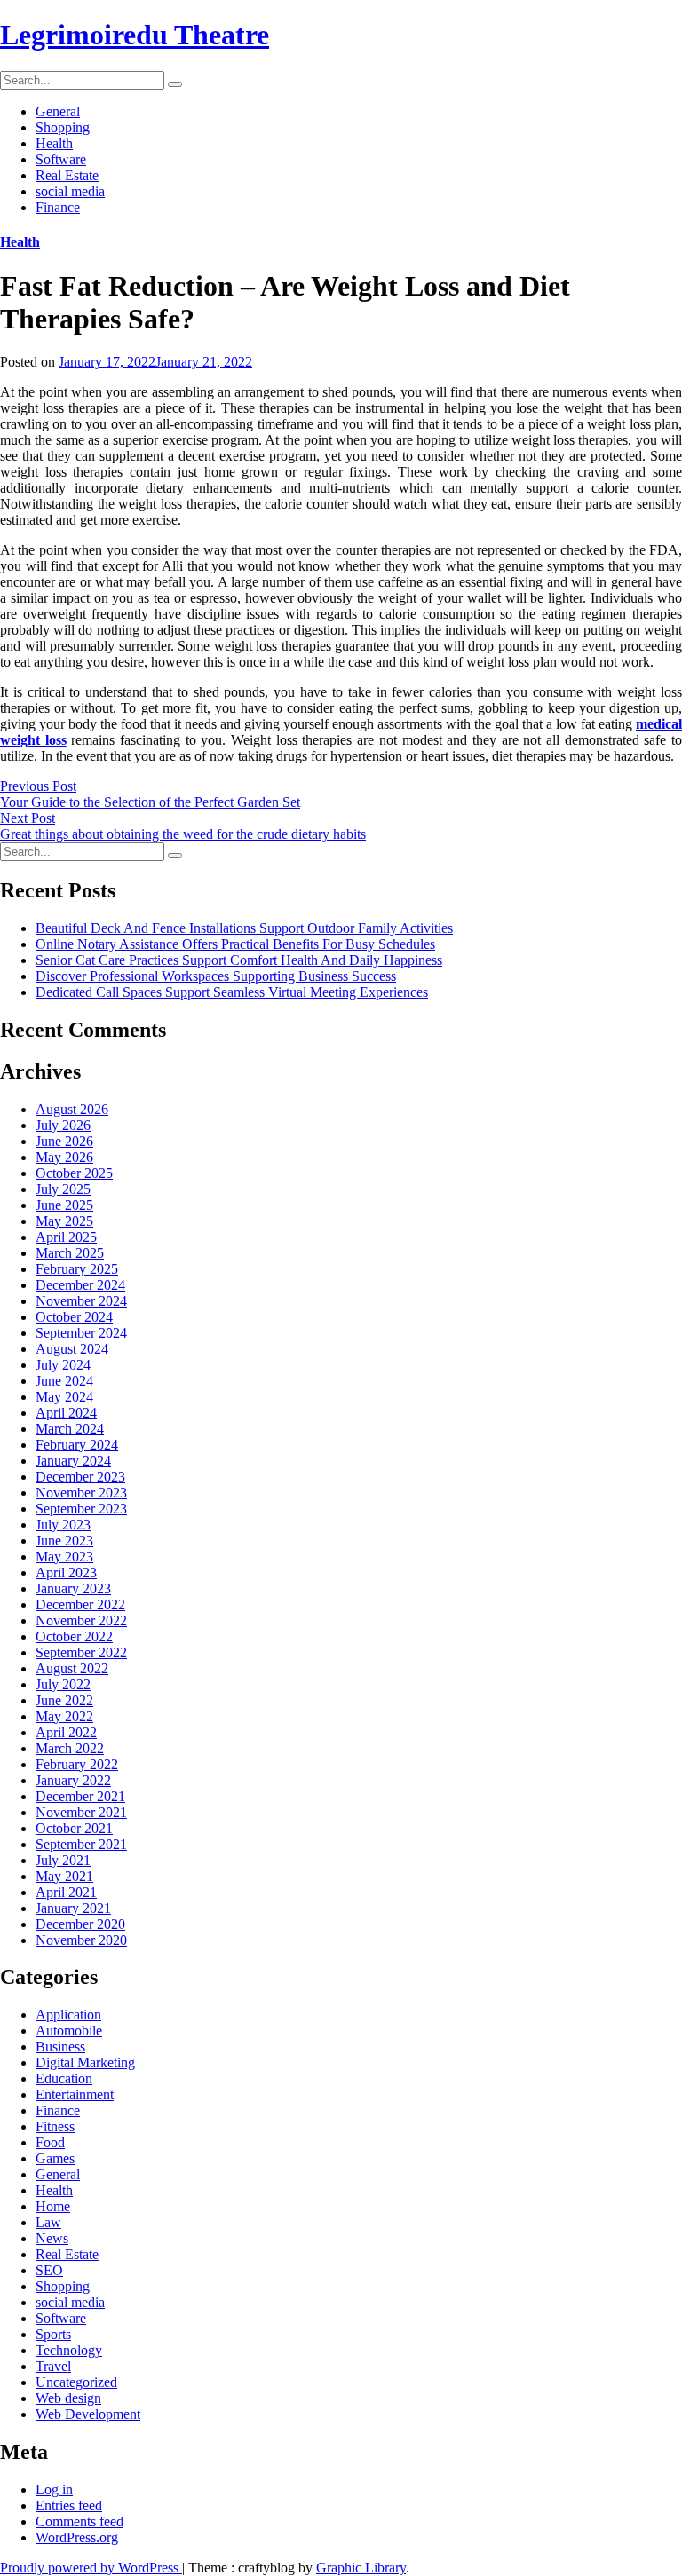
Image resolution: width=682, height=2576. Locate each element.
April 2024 (66, 1413)
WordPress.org (77, 2537)
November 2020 (81, 1940)
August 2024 (72, 1349)
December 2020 (80, 1924)
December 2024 (80, 1285)
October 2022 (74, 1636)
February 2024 (77, 1445)
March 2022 (70, 1748)
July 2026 (63, 1125)
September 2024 (81, 1333)
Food (50, 2142)
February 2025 (77, 1269)
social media (70, 191)
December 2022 (80, 1604)
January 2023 (73, 1588)
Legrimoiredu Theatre (135, 35)
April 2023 (66, 1572)
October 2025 (74, 1173)
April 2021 (66, 1892)
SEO (49, 2270)
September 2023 (81, 1509)
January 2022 (73, 1780)
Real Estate (67, 175)
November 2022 (81, 1620)
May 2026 (64, 1157)
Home (53, 2206)
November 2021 (81, 1812)
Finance (58, 207)
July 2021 (63, 1860)
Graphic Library (361, 2568)
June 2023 (64, 1541)
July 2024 (63, 1365)
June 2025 (64, 1205)
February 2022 (77, 1764)
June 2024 (64, 1381)
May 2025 (64, 1221)
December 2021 (80, 1796)
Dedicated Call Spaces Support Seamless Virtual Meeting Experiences (232, 992)
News (52, 2238)
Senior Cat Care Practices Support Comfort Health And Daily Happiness (239, 960)
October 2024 (74, 1317)
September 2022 (81, 1652)
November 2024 (81, 1301)
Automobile (69, 2031)
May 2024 (64, 1397)
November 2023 (81, 1493)
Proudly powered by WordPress (91, 2568)
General (58, 111)
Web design (68, 2398)
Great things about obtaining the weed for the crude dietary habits (183, 834)
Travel (53, 2366)
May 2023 (64, 1557)
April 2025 (66, 1237)
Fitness (55, 2126)
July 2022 (63, 1684)
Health (54, 143)
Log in (54, 2489)
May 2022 (64, 1716)
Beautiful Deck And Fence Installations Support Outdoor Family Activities (244, 928)
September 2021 (81, 1844)
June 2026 (64, 1141)
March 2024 (70, 1429)
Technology (69, 2350)
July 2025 (63, 1189)
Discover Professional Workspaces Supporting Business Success (216, 976)
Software (61, 159)
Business (60, 2047)
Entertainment (75, 2094)
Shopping (63, 127)
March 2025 (70, 1253)
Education (64, 2078)
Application (68, 2015)
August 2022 (72, 1668)
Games (55, 2158)
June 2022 (64, 1700)
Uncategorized (76, 2382)
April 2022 (66, 1732)
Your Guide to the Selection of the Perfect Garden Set (150, 802)
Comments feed (79, 2521)
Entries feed (69, 2505)
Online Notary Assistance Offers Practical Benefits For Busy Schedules (235, 944)
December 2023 (80, 1477)
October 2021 (74, 1828)
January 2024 (73, 1461)
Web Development (88, 2414)
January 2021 (73, 1908)
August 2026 (72, 1109)
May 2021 (64, 1876)
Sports (53, 2334)
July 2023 (63, 1525)
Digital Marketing (85, 2062)
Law (48, 2222)
